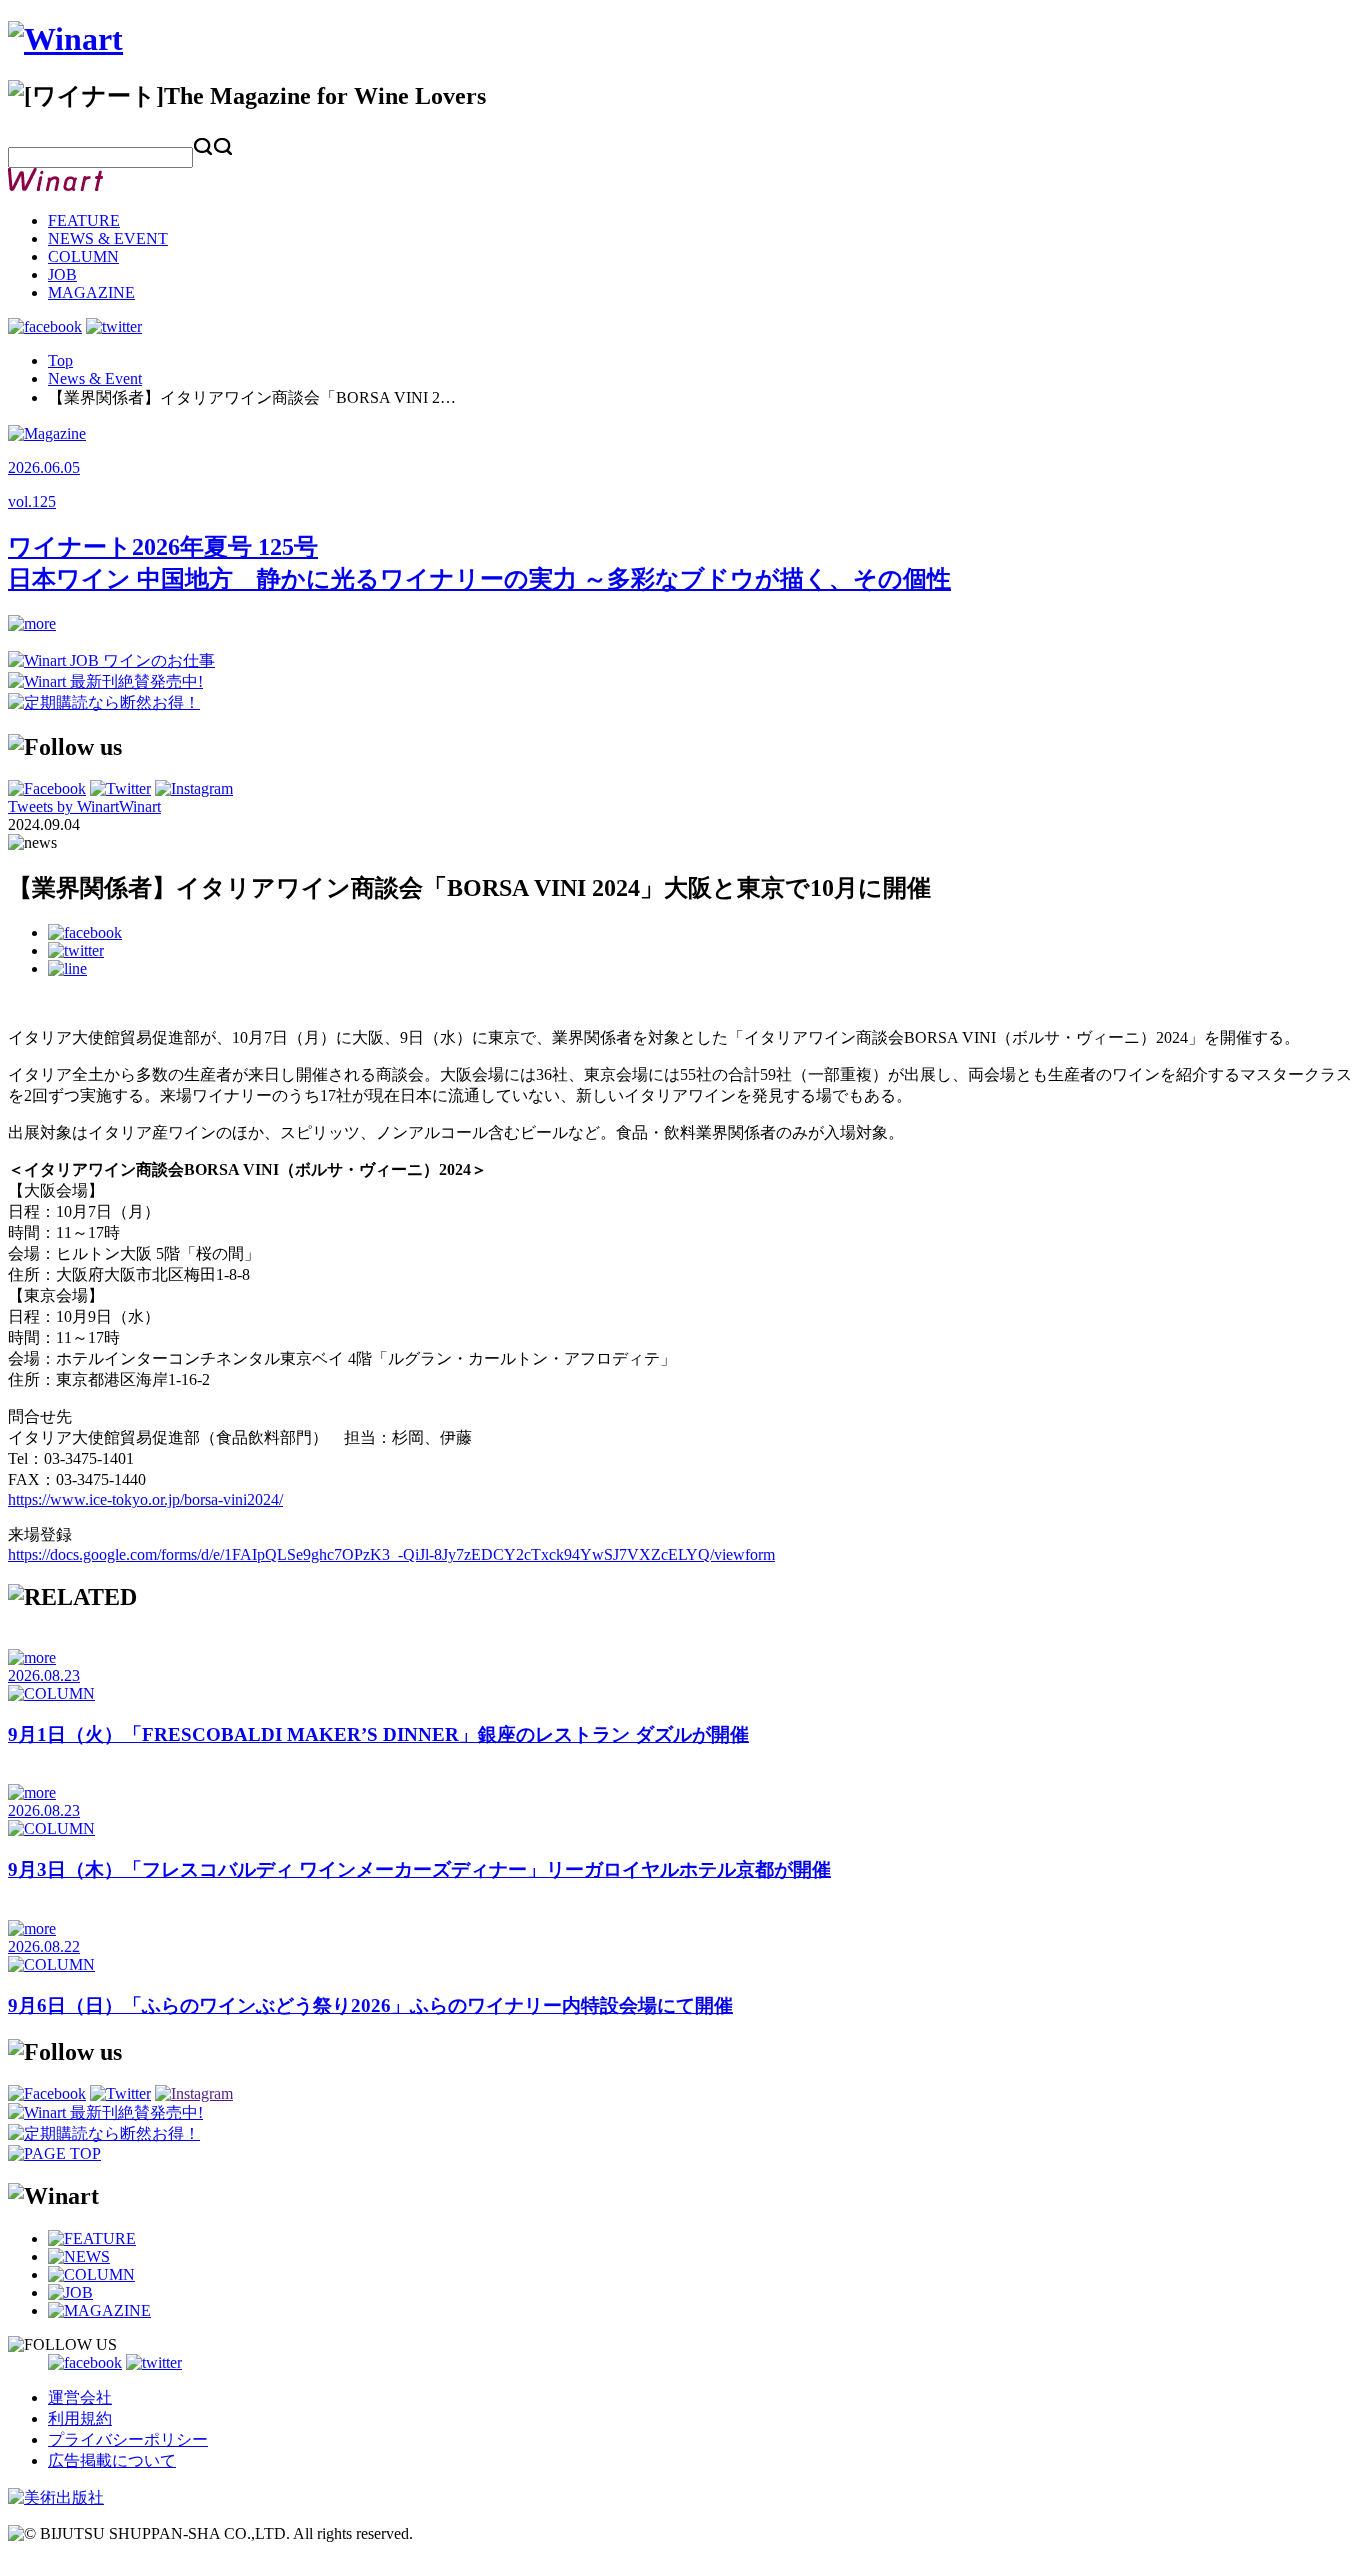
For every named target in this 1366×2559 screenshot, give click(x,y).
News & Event (95, 378)
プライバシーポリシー (128, 2439)
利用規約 (80, 2418)
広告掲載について (112, 2460)
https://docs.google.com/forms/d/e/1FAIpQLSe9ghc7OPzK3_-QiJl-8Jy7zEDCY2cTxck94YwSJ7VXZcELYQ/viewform (391, 1554)
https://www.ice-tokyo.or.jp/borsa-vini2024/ (145, 1499)
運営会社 (80, 2397)
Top (60, 360)
